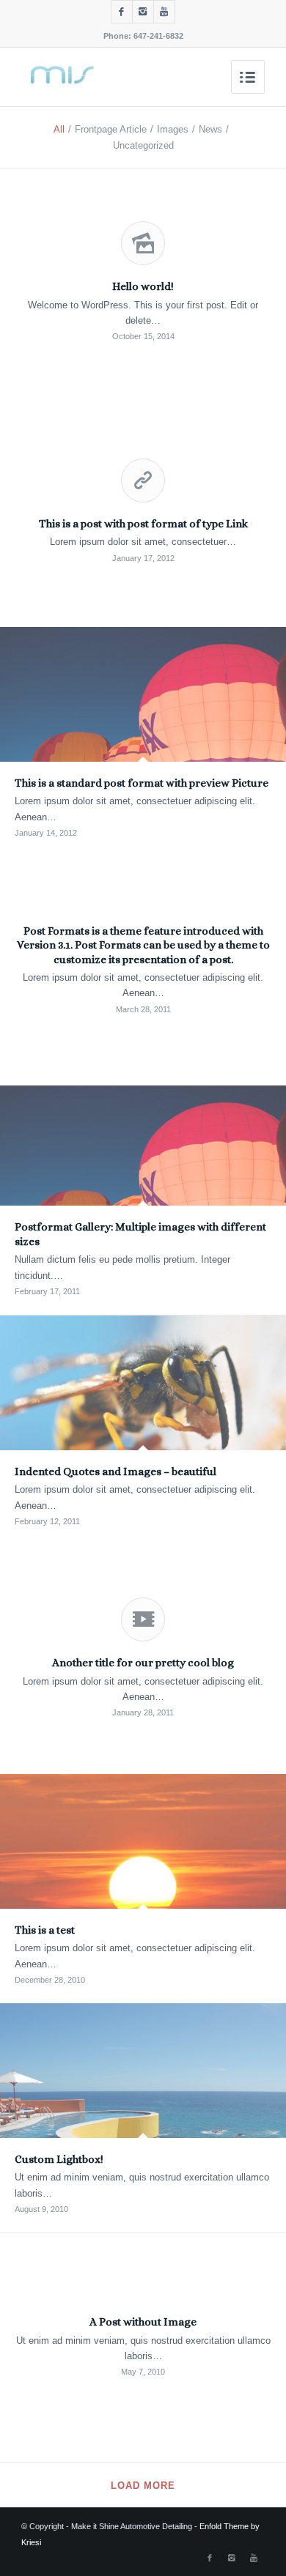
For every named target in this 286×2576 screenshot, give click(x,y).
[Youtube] (164, 12)
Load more (143, 2486)
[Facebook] (122, 12)
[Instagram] (143, 12)
